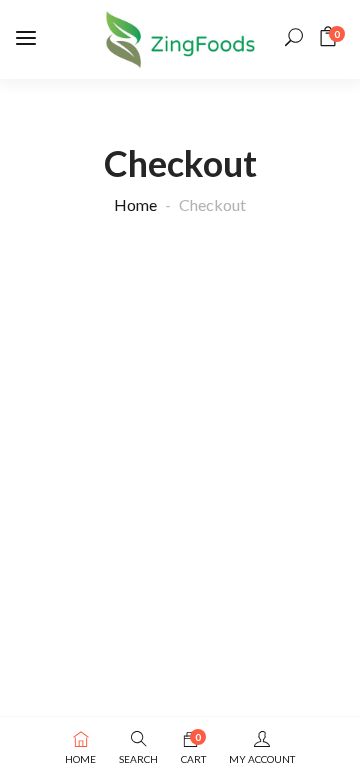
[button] (331, 36)
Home (135, 204)
